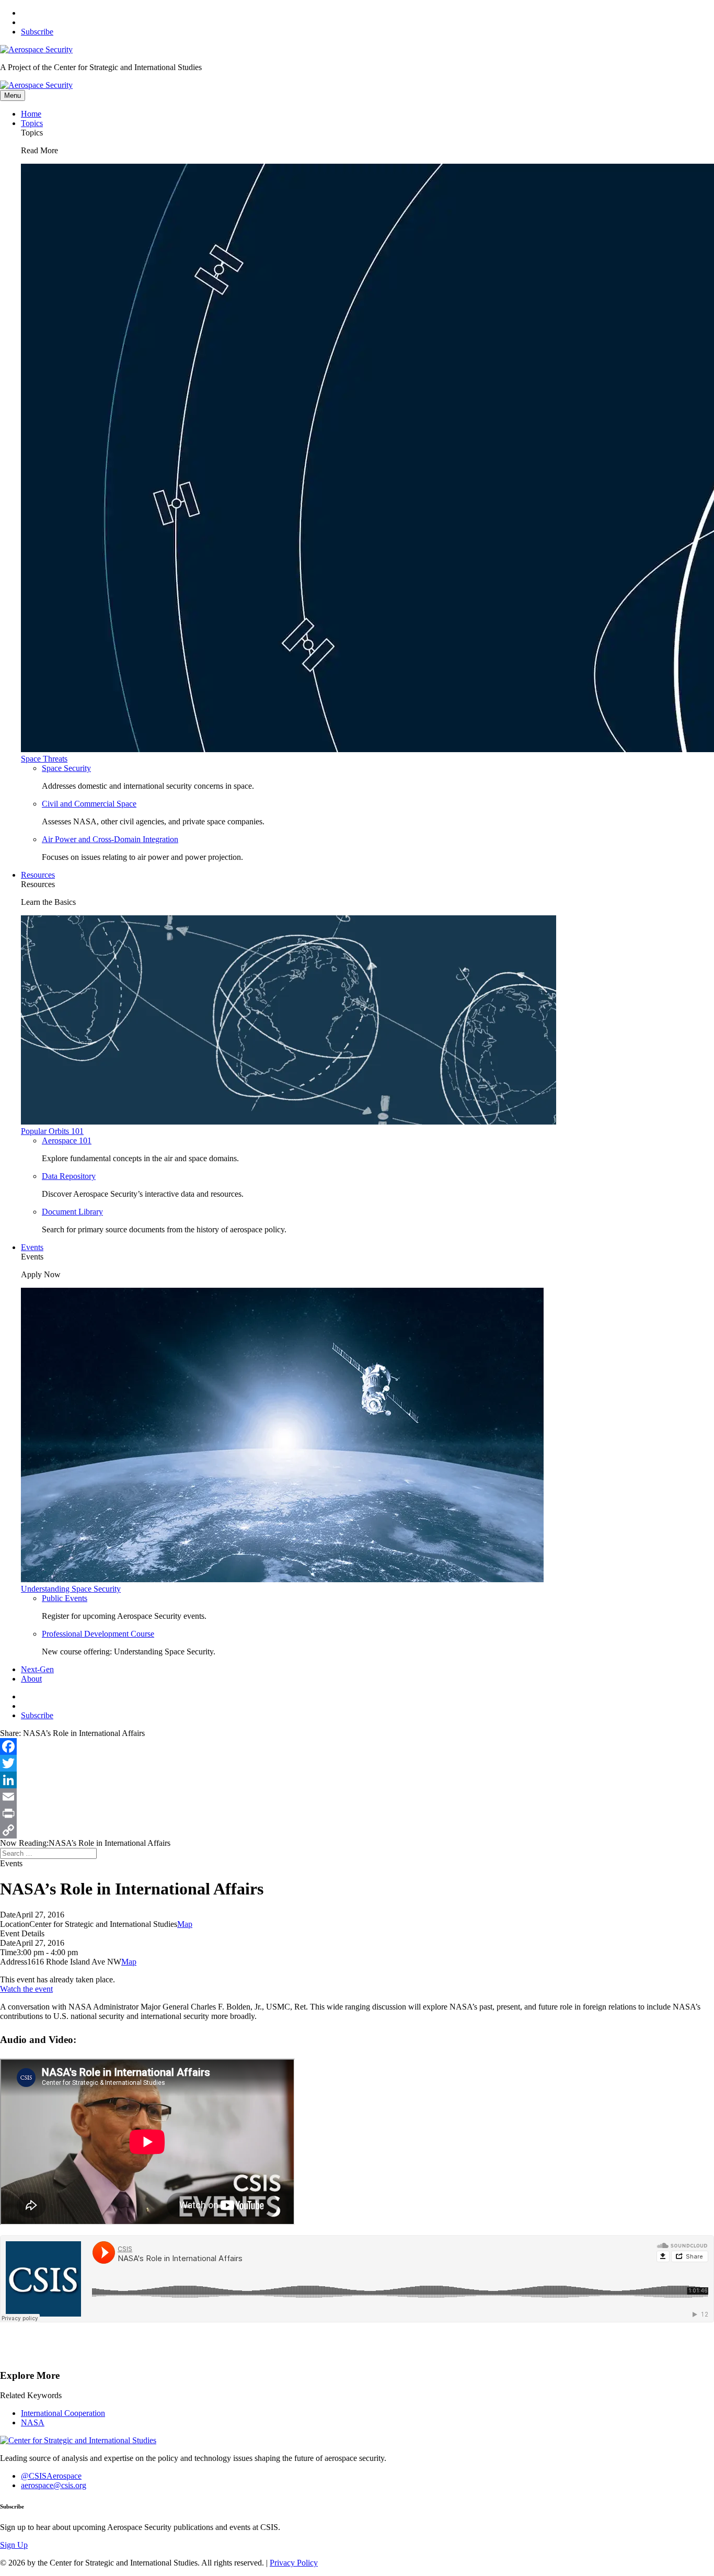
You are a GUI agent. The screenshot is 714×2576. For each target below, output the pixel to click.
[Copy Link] (357, 1830)
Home (31, 114)
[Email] (357, 1797)
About (31, 1679)
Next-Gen (37, 1669)
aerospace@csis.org (54, 2485)
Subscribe (37, 32)
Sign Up (14, 2545)
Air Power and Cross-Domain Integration (110, 839)
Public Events (65, 1598)
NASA (33, 2422)
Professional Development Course (98, 1634)
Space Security (66, 768)
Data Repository (69, 1176)
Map (185, 1924)
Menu (13, 95)
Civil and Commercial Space (89, 804)
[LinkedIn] (357, 1780)
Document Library (72, 1212)
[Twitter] (357, 1763)
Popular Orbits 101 (52, 1131)
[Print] (357, 1813)
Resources (38, 875)
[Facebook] (357, 1746)
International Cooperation (63, 2413)
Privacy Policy (294, 2563)
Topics (32, 123)
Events (32, 1247)
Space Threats (44, 759)
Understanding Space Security (71, 1589)
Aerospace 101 (67, 1141)
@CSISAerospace (51, 2476)
